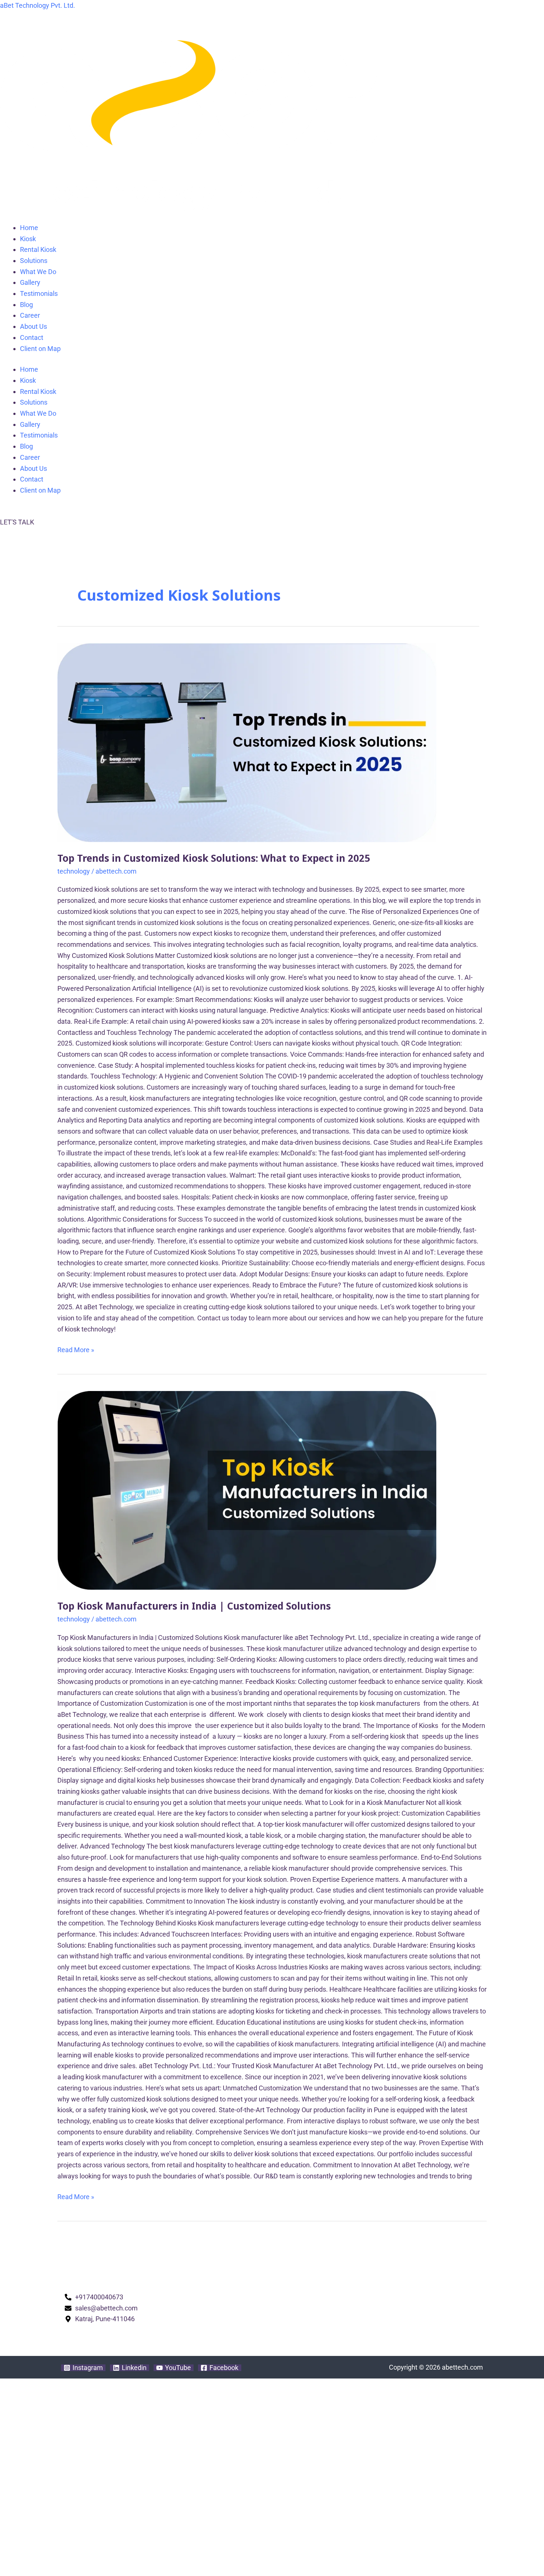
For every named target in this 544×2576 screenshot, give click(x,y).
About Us (33, 326)
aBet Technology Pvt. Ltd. (38, 5)
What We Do (38, 272)
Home (29, 228)
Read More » (76, 1349)
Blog (26, 305)
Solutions (34, 261)
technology (74, 871)
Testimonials (39, 293)
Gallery (30, 282)
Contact (32, 337)
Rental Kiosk (38, 249)
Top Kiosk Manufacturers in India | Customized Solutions (194, 1606)
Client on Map (40, 349)
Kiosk (28, 239)
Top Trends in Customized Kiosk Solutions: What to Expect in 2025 (214, 858)
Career (30, 315)
